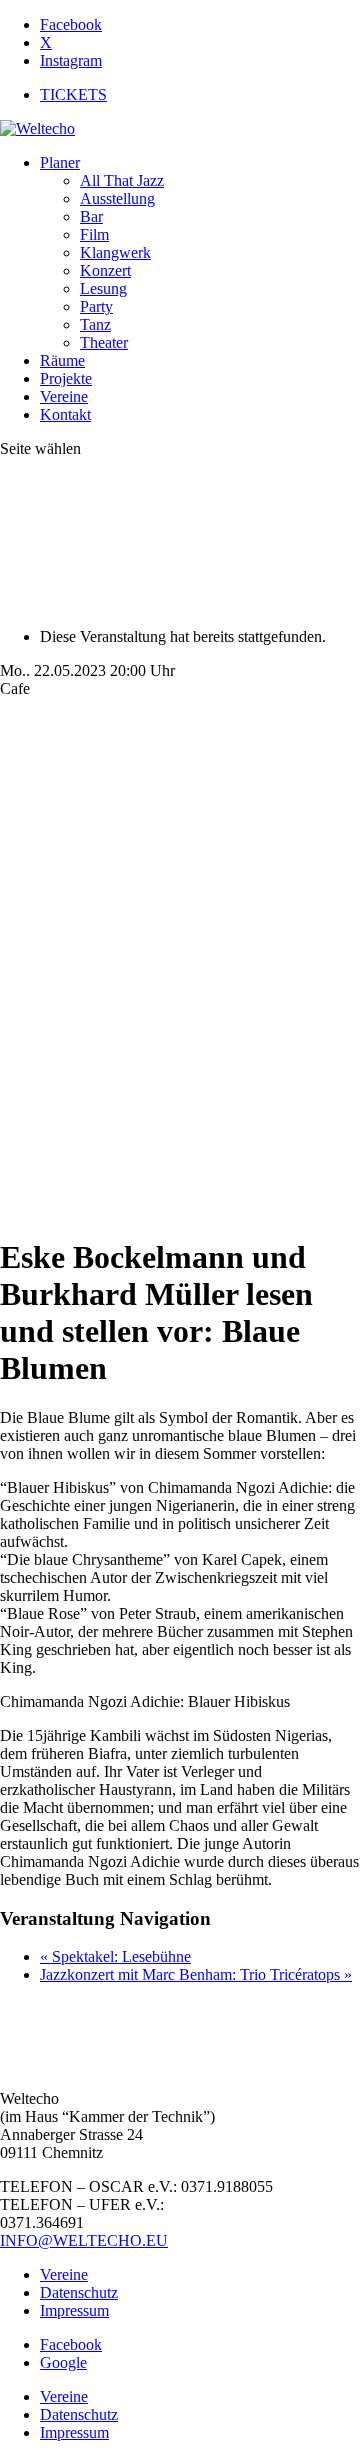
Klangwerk (115, 252)
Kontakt (65, 414)
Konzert (105, 270)
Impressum (74, 2310)
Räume (62, 360)
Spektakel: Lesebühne (115, 1956)
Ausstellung (117, 198)
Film (94, 234)
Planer (60, 162)
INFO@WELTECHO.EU (84, 2240)
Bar (91, 216)
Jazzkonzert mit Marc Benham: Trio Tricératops (196, 1974)
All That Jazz (122, 180)
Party (96, 306)
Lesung (103, 288)
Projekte (66, 378)
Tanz (95, 324)
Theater (104, 342)
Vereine (64, 396)
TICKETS (73, 94)
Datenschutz (79, 2292)
